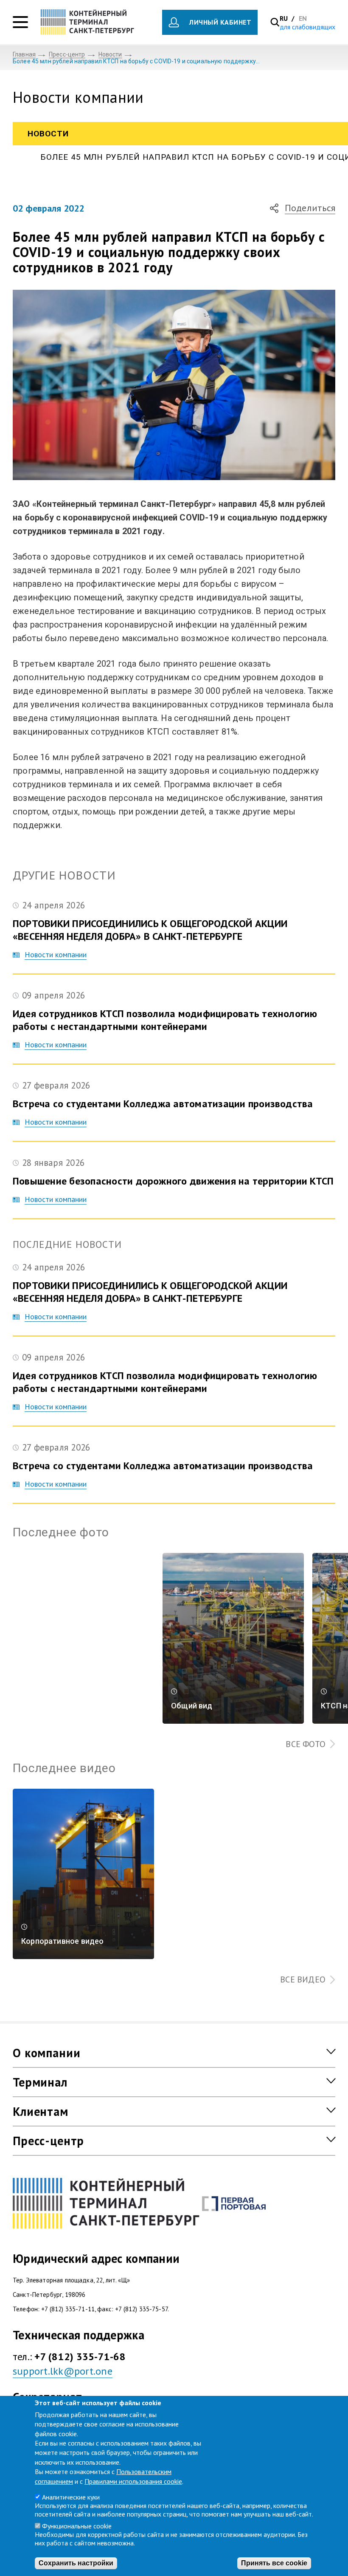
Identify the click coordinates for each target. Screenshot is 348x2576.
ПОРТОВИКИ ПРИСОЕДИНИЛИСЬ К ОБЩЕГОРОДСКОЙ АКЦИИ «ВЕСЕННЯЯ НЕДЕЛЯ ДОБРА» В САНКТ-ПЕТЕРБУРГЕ (150, 930)
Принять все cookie (274, 2563)
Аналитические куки (71, 2497)
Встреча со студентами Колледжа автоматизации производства (163, 1104)
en (303, 18)
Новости (110, 54)
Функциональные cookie (77, 2526)
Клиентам (41, 2111)
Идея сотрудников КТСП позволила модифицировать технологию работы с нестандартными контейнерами (165, 1020)
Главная (24, 54)
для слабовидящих (307, 27)
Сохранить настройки (76, 2563)
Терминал (40, 2082)
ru (285, 18)
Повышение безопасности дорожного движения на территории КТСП (173, 1181)
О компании (46, 2053)
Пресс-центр (67, 54)
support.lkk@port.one (63, 2371)
